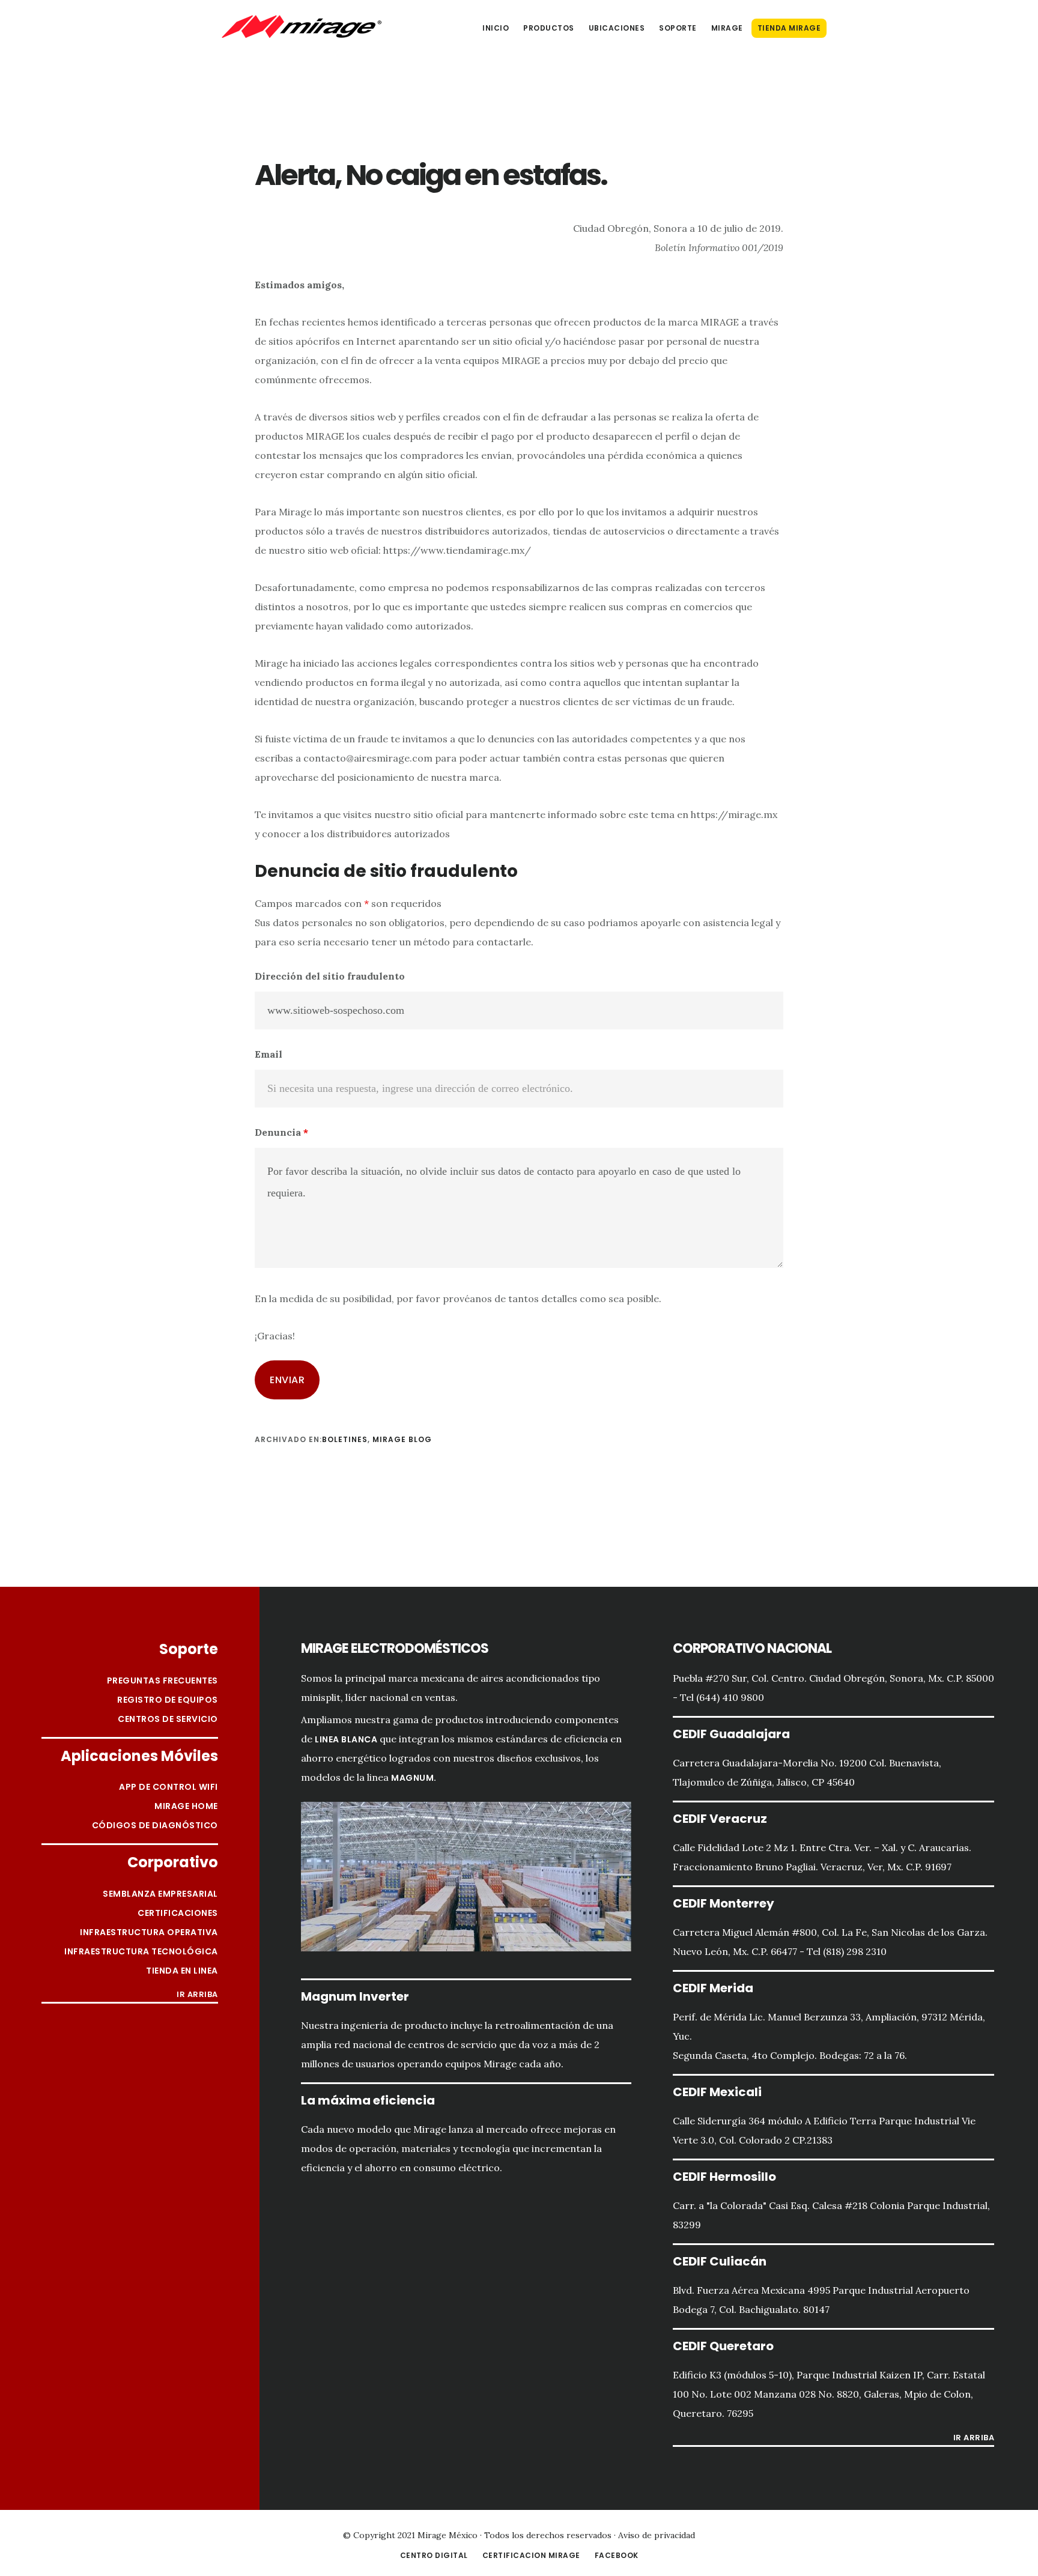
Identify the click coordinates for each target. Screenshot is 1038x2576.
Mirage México (302, 26)
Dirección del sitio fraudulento (330, 976)
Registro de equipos (168, 1700)
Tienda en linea (182, 1971)
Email (269, 1054)
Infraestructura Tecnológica (141, 1951)
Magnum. (414, 1778)
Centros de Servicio (168, 1719)
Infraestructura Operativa (149, 1932)
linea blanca (346, 1739)
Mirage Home (186, 1806)
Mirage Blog (402, 1439)
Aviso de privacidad (657, 2535)
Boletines (345, 1439)
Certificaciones (178, 1913)
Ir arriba (197, 1995)
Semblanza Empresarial (160, 1894)
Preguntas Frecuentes (162, 1680)
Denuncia (281, 1132)
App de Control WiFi (168, 1787)
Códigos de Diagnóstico (155, 1825)
